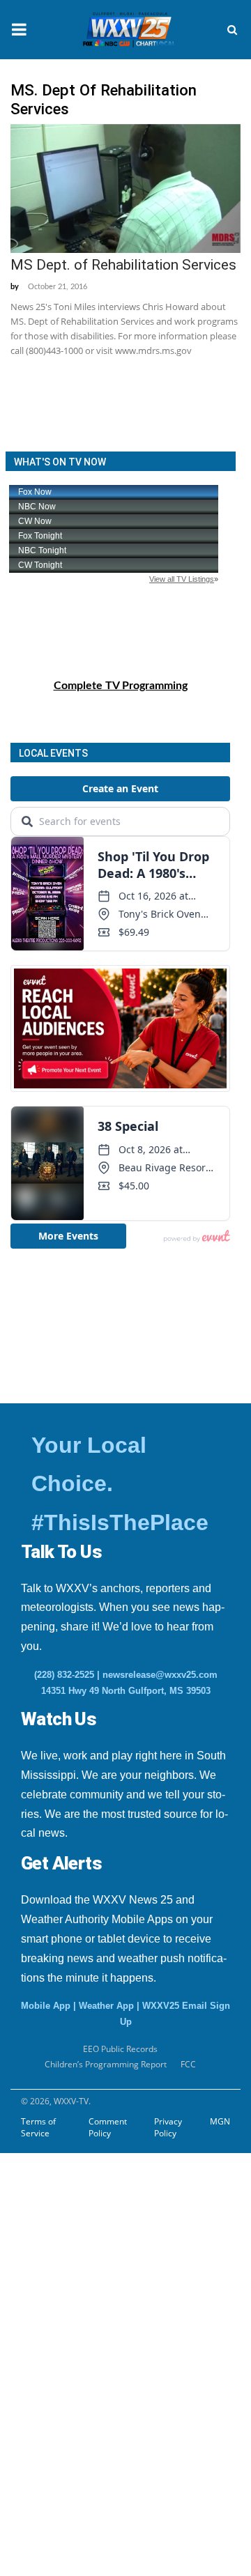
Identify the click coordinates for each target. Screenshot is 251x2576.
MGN (220, 2121)
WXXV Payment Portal (85, 2308)
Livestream (41, 2377)
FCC (188, 2064)
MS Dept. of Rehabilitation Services (123, 265)
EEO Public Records (120, 2049)
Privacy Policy (168, 2127)
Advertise (38, 2343)
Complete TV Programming (121, 686)
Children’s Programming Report (106, 2064)
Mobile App (46, 2006)
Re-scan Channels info (97, 2240)
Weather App (106, 2006)
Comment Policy (108, 2127)
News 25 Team (64, 2274)
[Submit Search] (232, 30)
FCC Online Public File (84, 2206)
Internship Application (97, 2172)
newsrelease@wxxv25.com (160, 1675)
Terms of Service (38, 2127)
